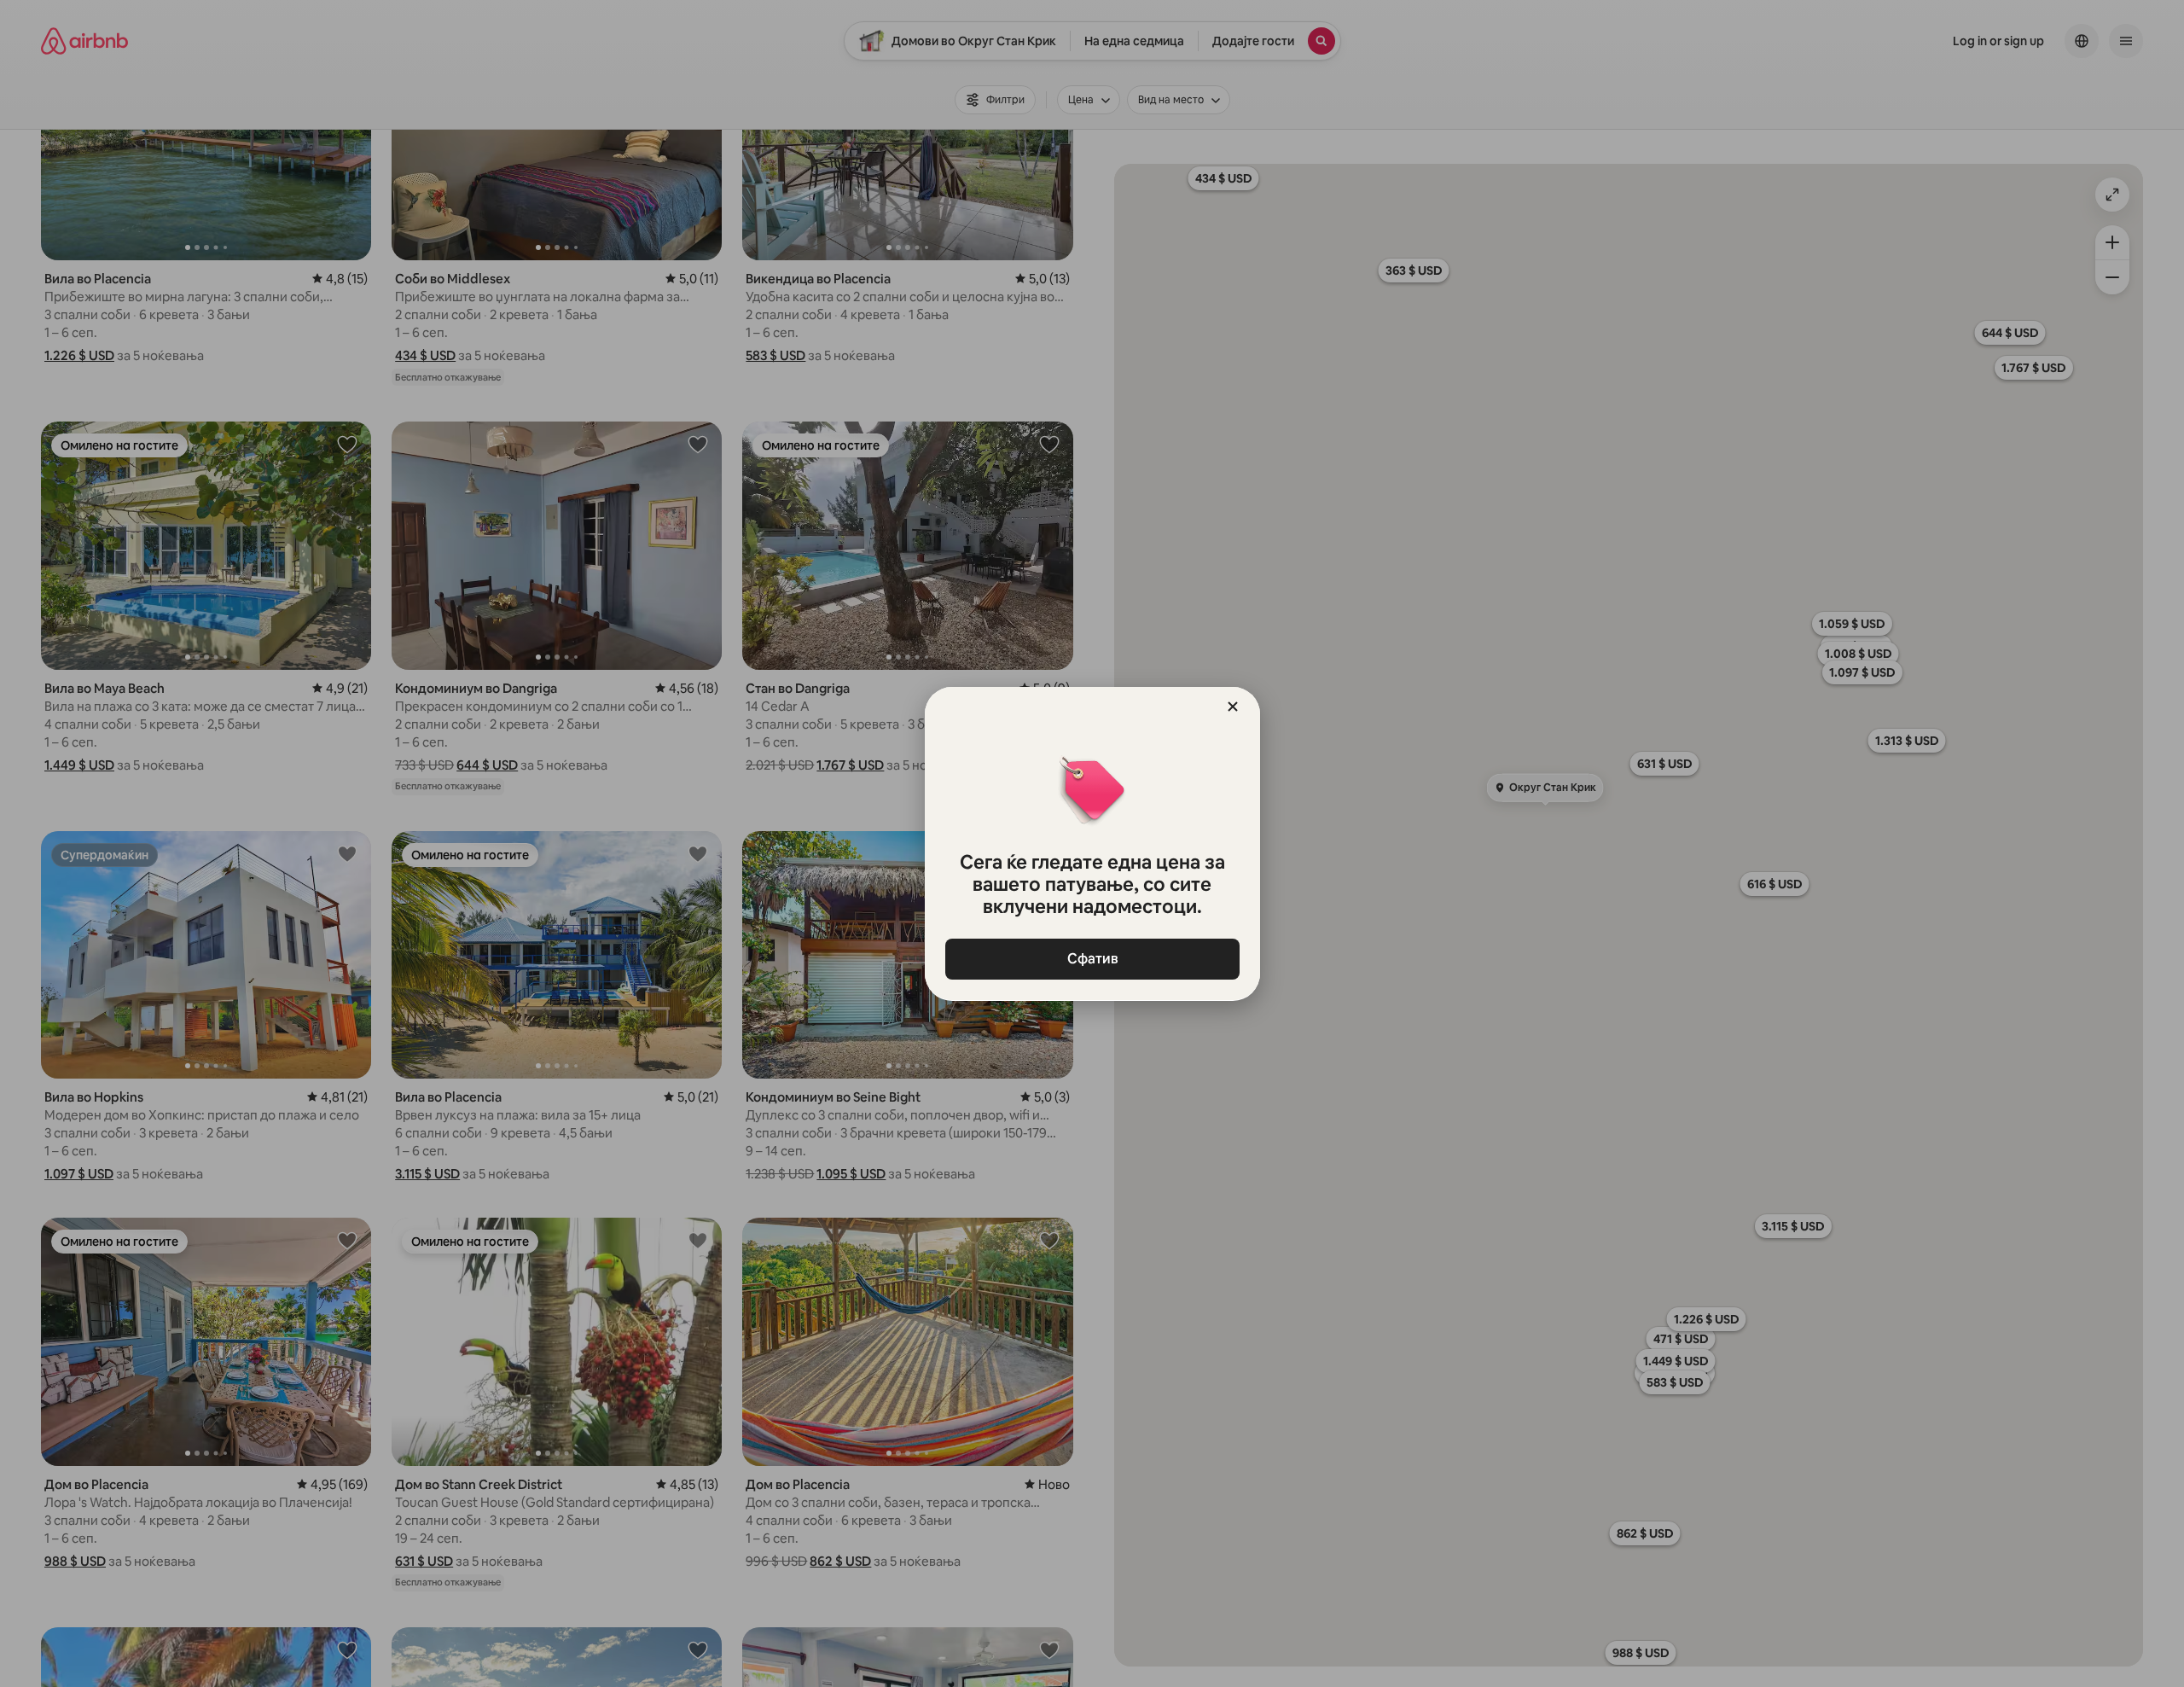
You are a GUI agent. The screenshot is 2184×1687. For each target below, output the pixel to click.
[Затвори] (1233, 707)
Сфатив (1092, 959)
